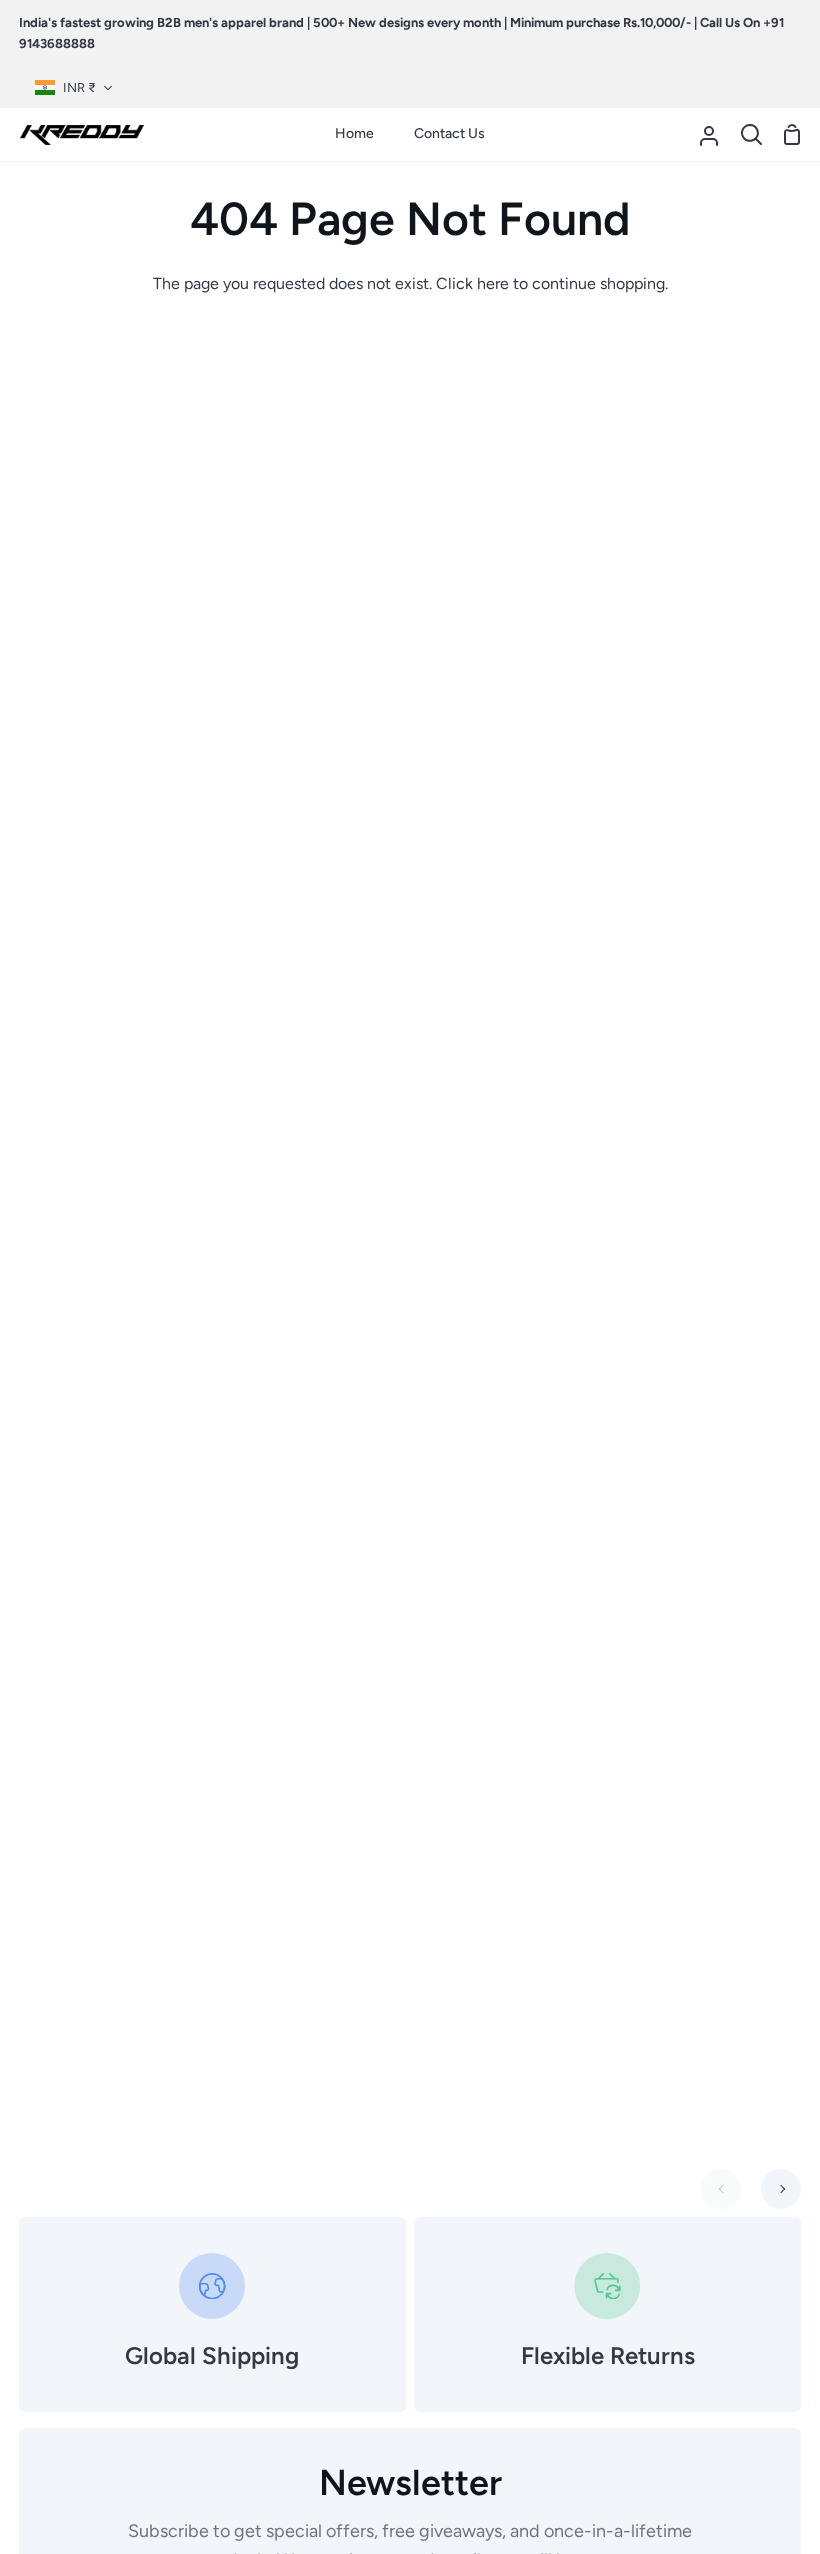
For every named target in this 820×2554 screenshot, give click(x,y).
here (493, 283)
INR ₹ (79, 87)
